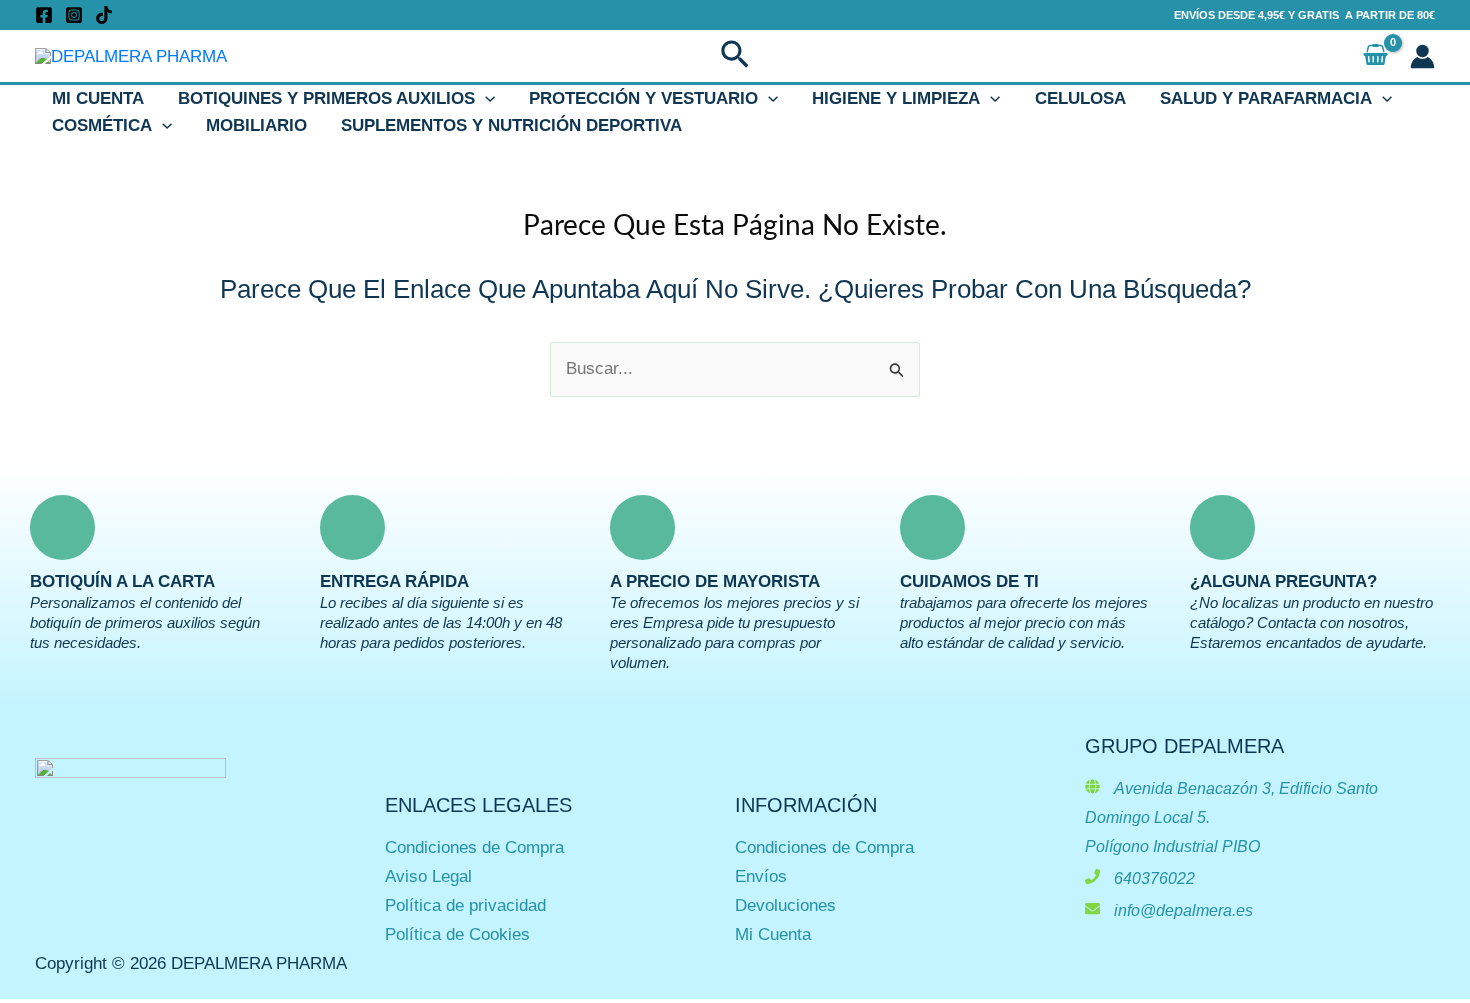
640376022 (1154, 878)
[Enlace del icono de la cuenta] (1422, 56)
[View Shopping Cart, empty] (1375, 56)
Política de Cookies (457, 934)
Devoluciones (785, 905)
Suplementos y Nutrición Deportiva (511, 125)
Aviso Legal (428, 876)
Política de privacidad (465, 905)
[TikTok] (104, 15)
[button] (735, 56)
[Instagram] (74, 15)
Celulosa (1080, 98)
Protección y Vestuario (643, 98)
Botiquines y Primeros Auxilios (326, 98)
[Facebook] (44, 15)
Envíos (761, 876)
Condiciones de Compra (474, 847)
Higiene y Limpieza (896, 98)
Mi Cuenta (98, 98)
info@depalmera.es (1183, 910)
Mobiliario (256, 125)
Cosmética (102, 125)
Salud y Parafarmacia (1266, 98)
